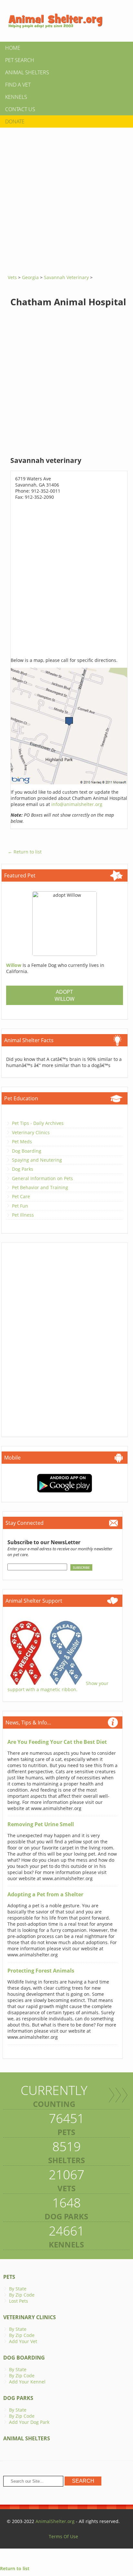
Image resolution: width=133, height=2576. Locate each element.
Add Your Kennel (27, 2382)
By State (18, 2289)
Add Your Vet (23, 2341)
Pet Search (20, 60)
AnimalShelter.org (55, 2521)
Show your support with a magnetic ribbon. (58, 1686)
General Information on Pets (42, 1178)
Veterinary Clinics (31, 1132)
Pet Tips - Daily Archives (38, 1123)
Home (13, 48)
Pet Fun (20, 1206)
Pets (9, 2277)
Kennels (16, 97)
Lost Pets (19, 2301)
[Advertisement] (66, 199)
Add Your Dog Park (29, 2422)
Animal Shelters (27, 72)
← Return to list (25, 852)
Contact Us (20, 109)
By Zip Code (22, 2295)
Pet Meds (22, 1141)
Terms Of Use (63, 2536)
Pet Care (21, 1196)
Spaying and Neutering (37, 1160)
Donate (15, 121)
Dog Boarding (27, 1151)
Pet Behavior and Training (40, 1187)
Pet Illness (23, 1215)
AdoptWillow (65, 995)
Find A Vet (18, 85)
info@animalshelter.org (77, 804)
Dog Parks (23, 1169)
